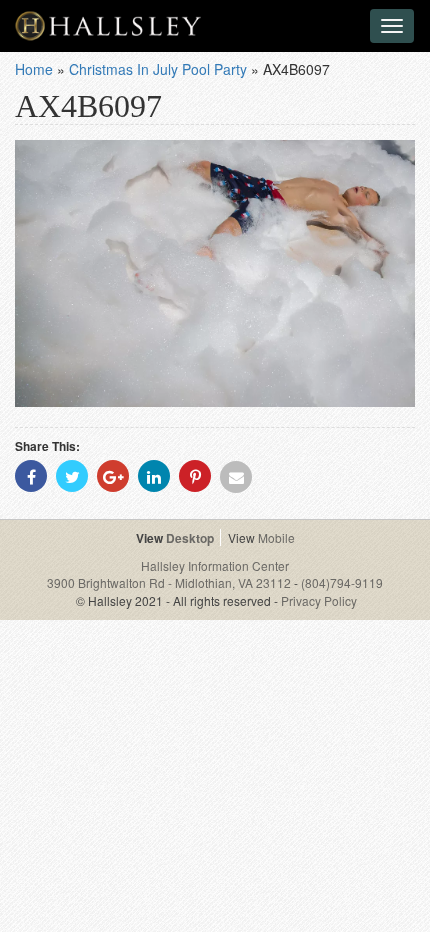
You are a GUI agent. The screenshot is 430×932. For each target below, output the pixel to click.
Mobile (276, 537)
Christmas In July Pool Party (158, 69)
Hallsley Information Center (215, 565)
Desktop (190, 538)
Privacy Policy (319, 600)
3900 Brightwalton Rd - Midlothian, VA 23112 (170, 582)
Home (34, 69)
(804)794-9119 (342, 582)
